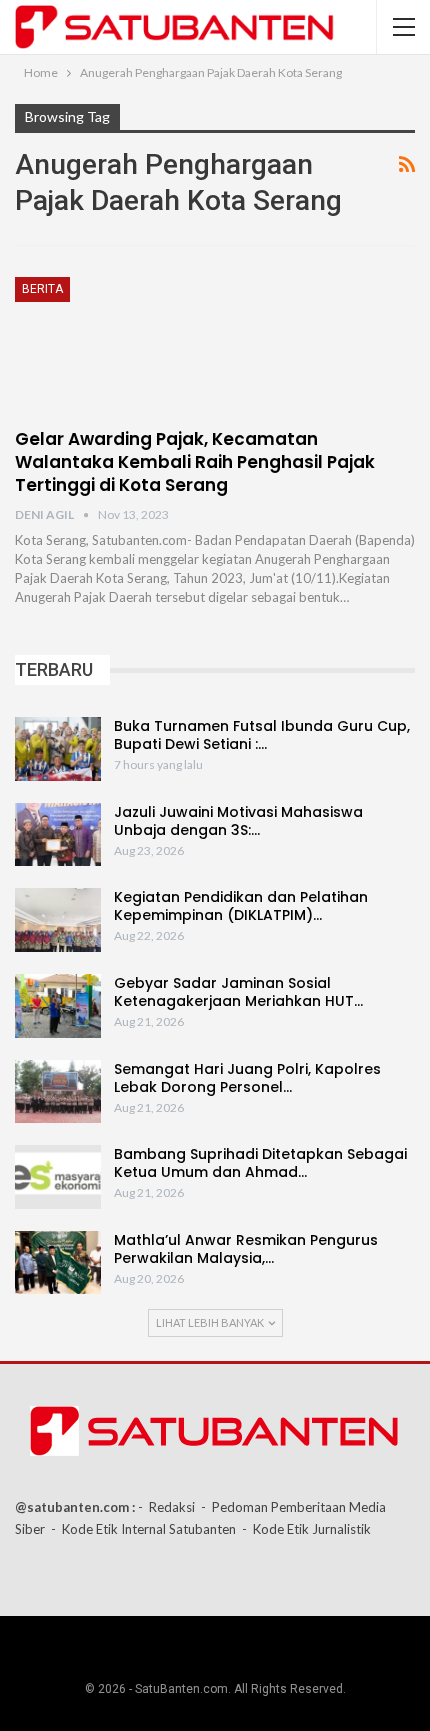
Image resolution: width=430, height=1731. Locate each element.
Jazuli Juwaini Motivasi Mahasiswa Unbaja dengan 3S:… (238, 821)
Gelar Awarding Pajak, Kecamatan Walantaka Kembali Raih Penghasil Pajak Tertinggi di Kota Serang (195, 462)
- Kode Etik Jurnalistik (306, 1529)
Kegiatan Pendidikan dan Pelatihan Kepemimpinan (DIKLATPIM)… (241, 906)
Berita (42, 289)
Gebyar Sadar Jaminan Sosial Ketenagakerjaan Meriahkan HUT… (238, 992)
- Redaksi (166, 1507)
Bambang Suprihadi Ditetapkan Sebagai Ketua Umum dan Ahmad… (260, 1163)
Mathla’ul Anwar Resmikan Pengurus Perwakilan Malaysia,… (246, 1249)
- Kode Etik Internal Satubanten (143, 1529)
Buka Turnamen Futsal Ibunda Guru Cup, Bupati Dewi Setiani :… (262, 735)
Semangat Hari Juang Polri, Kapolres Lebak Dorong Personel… (247, 1078)
